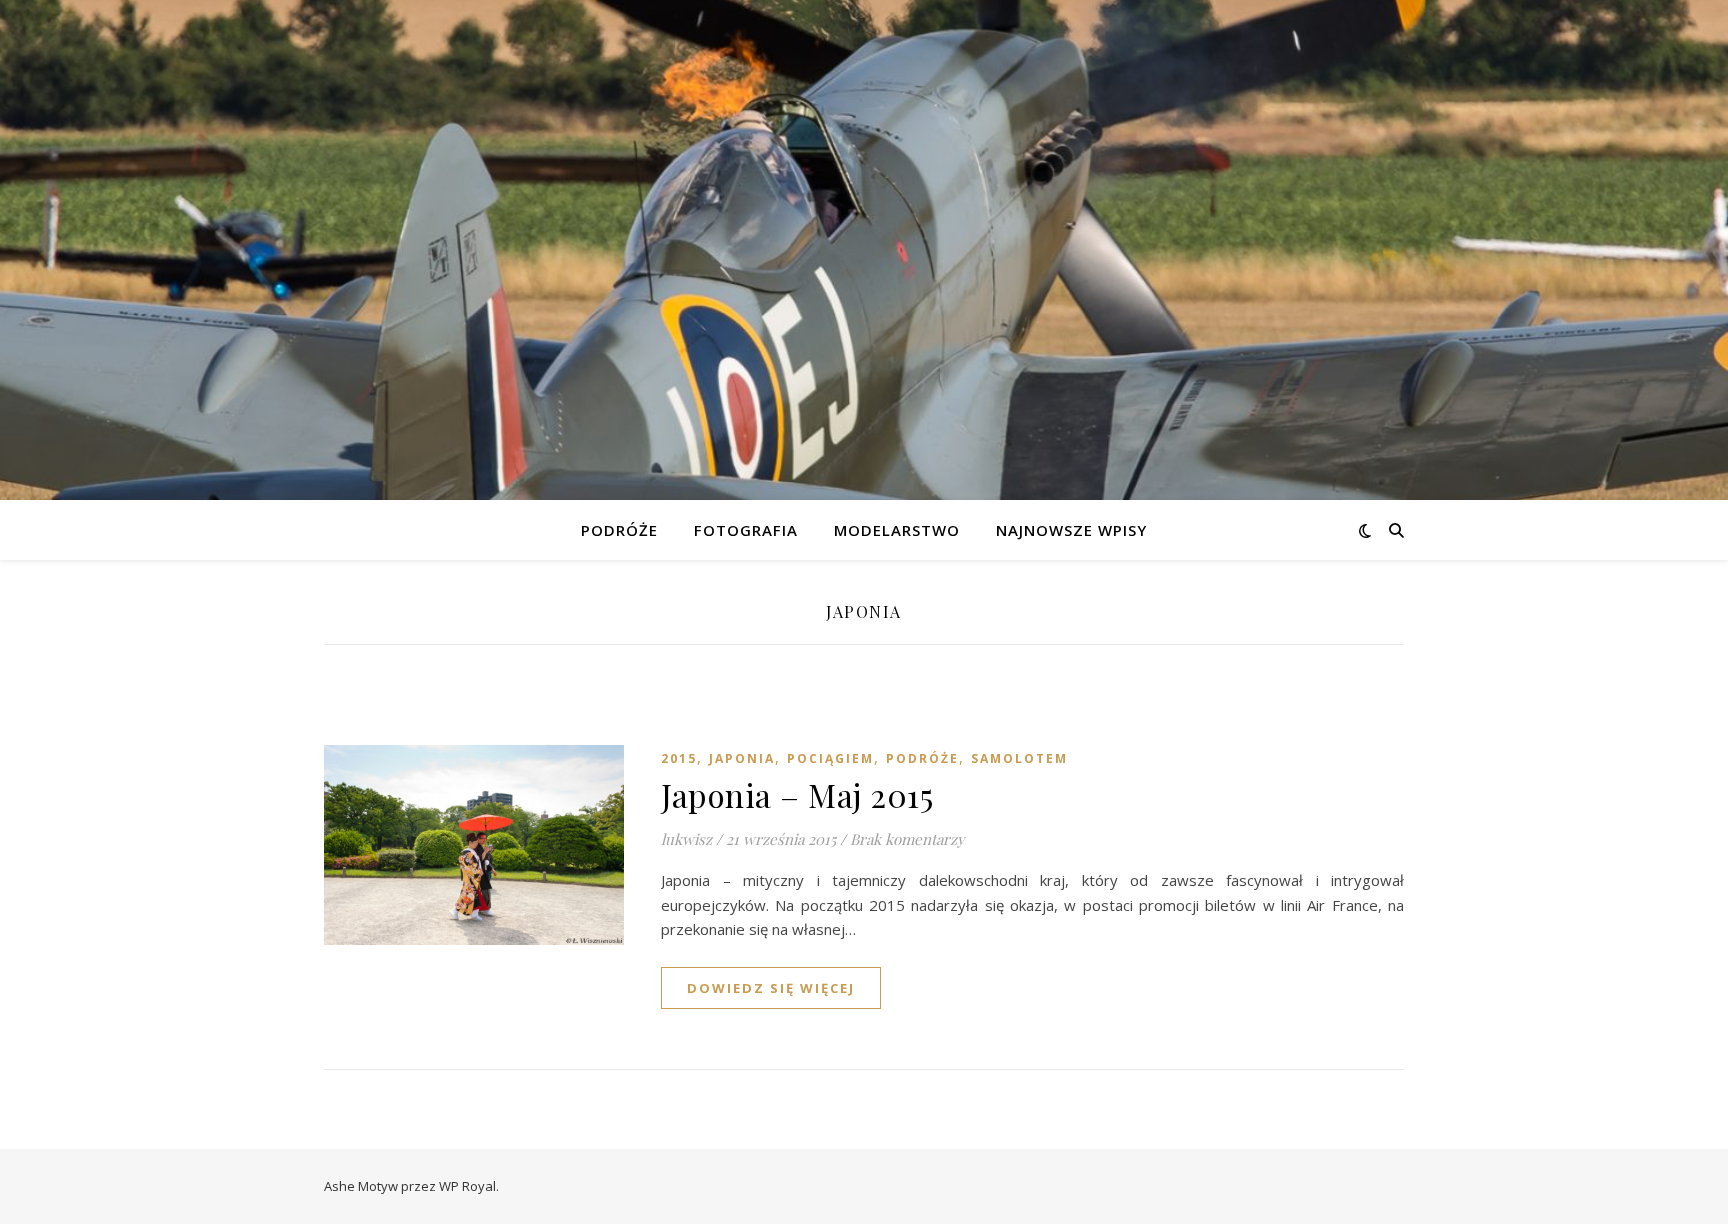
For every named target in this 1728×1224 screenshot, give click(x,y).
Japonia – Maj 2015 (797, 794)
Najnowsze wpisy (1071, 530)
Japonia (742, 758)
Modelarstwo (897, 530)
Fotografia (746, 530)
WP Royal (467, 1186)
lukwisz (686, 839)
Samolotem (1019, 758)
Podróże (619, 530)
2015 (679, 758)
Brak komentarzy (907, 839)
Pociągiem (830, 758)
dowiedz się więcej (771, 988)
